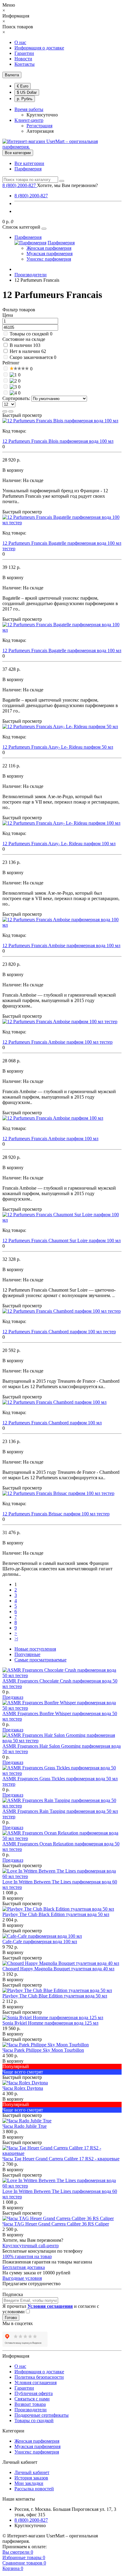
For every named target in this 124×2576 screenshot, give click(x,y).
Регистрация (39, 126)
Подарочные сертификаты (42, 2415)
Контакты (25, 64)
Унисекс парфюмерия (49, 259)
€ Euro (23, 86)
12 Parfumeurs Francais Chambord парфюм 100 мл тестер (59, 1332)
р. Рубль (25, 99)
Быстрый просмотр (22, 415)
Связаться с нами (32, 2399)
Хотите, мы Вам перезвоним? (67, 185)
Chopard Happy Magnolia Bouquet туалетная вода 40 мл (58, 1969)
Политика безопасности (39, 2377)
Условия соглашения (36, 2382)
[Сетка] (11, 411)
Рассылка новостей (34, 2489)
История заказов (31, 2478)
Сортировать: (16, 398)
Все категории (29, 163)
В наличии (21, 345)
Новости (23, 59)
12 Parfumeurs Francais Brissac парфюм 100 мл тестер (56, 1514)
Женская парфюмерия (49, 248)
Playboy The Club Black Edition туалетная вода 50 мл (56, 1914)
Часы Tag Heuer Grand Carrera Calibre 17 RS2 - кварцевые (61, 2159)
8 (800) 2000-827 (31, 196)
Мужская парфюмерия (50, 254)
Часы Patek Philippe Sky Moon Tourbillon (43, 2050)
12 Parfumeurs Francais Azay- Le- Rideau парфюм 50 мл (58, 747)
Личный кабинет (32, 2472)
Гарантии (24, 53)
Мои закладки (29, 2483)
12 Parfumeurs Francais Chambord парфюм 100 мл (52, 1423)
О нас (20, 42)
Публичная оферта (34, 2393)
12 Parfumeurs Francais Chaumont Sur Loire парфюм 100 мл (62, 1240)
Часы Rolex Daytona (23, 2088)
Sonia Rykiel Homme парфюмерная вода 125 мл (50, 2023)
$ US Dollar (27, 92)
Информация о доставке (39, 48)
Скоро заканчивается (31, 357)
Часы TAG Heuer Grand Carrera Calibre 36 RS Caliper (56, 2224)
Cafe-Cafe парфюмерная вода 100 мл (40, 1942)
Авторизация (40, 131)
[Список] (5, 411)
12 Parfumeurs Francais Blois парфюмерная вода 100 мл (58, 441)
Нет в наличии (25, 351)
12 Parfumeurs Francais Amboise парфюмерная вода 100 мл (61, 945)
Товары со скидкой (29, 334)
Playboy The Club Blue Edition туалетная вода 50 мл (55, 1996)
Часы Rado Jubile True (25, 2126)
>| (16, 1639)
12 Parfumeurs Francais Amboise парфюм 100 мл (50, 1139)
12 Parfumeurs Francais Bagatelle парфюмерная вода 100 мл (62, 650)
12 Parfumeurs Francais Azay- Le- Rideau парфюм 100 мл (59, 844)
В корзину (13, 1898)
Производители (31, 2410)
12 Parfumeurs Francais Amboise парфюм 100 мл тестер (57, 1042)
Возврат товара (30, 2404)
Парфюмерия (28, 169)
